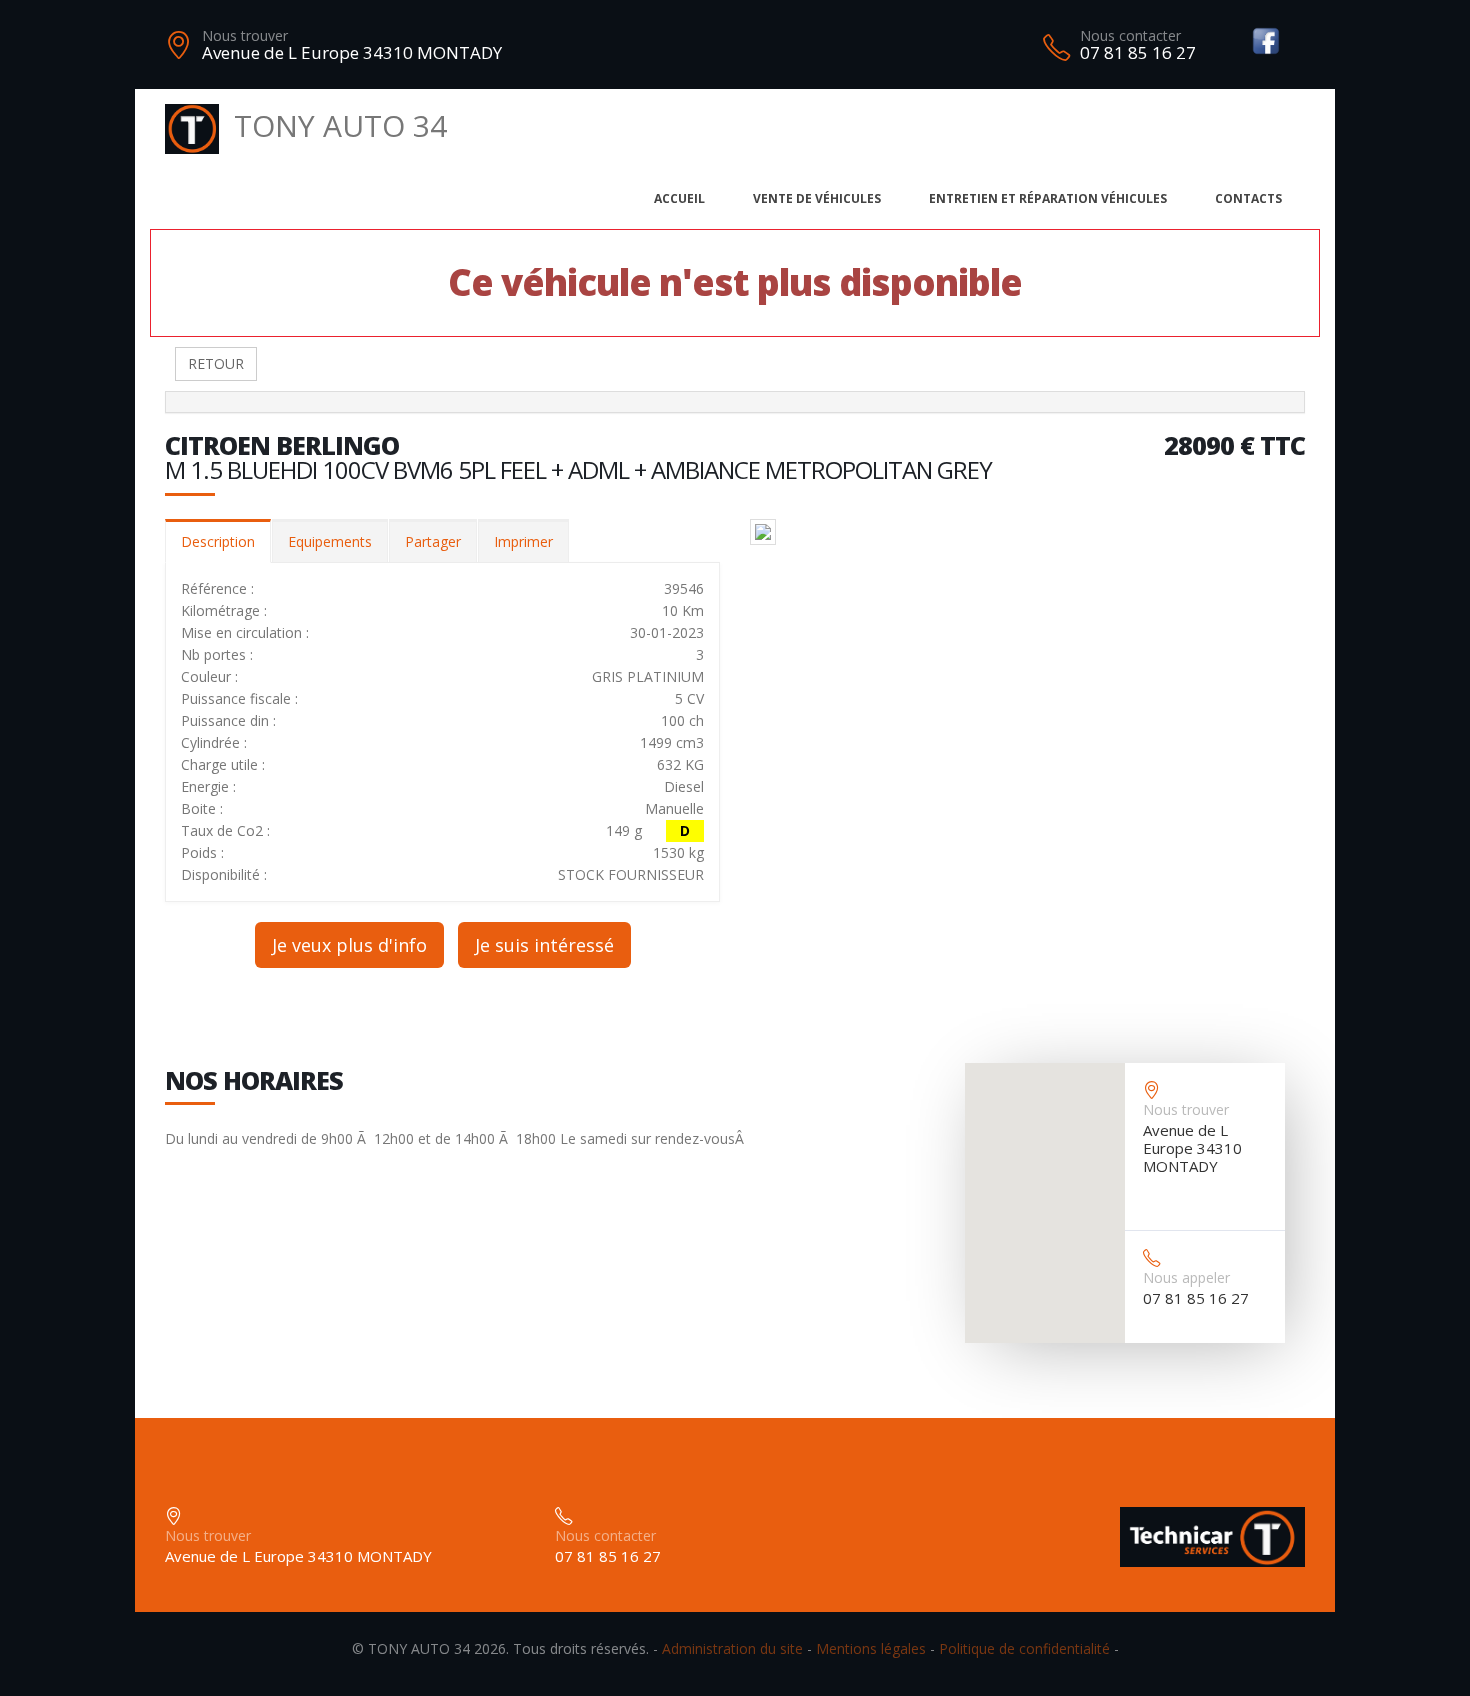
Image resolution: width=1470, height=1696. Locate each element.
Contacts (1248, 198)
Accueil (679, 198)
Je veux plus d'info (349, 945)
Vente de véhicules (817, 198)
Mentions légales (871, 1648)
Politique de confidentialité (1024, 1648)
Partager (433, 541)
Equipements (330, 541)
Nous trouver (245, 35)
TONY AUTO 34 (340, 125)
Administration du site (732, 1648)
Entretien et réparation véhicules (1048, 198)
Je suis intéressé (544, 945)
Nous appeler (1186, 1277)
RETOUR (216, 363)
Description (218, 541)
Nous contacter (1130, 35)
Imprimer (523, 541)
